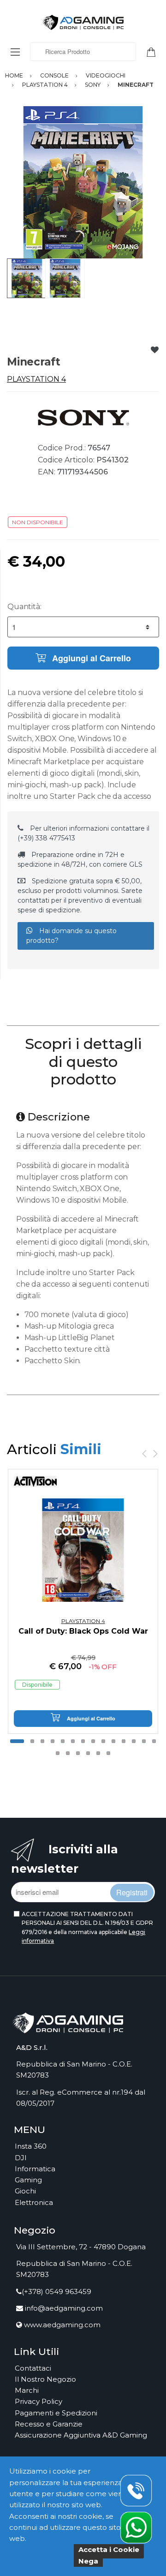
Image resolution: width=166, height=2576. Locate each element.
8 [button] (93, 1741)
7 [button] (83, 1741)
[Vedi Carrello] (154, 51)
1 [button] (17, 1741)
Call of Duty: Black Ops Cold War (83, 1631)
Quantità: (24, 607)
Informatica (35, 2169)
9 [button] (103, 1741)
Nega (88, 2561)
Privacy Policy (39, 2401)
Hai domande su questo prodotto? (71, 936)
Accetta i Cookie (109, 2549)
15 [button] (58, 1753)
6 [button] (73, 1741)
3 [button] (42, 1741)
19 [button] (98, 1753)
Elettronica (34, 2202)
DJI (21, 2158)
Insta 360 (31, 2146)
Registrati (132, 1892)
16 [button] (68, 1753)
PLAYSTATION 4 (36, 379)
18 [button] (88, 1753)
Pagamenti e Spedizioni (56, 2413)
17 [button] (78, 1753)
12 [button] (134, 1741)
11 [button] (124, 1741)
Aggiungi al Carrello (90, 658)
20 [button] (108, 1753)
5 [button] (63, 1741)
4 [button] (53, 1741)
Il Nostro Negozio (45, 2379)
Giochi (25, 2191)
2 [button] (32, 1741)
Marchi (27, 2390)
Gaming (28, 2180)
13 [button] (144, 1741)
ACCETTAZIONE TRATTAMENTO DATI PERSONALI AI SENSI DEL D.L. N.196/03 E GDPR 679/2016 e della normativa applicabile (87, 1927)
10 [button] (113, 1741)
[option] (83, 182)
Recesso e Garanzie (49, 2424)
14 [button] (154, 1741)
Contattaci (33, 2368)
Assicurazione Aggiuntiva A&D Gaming (81, 2435)
